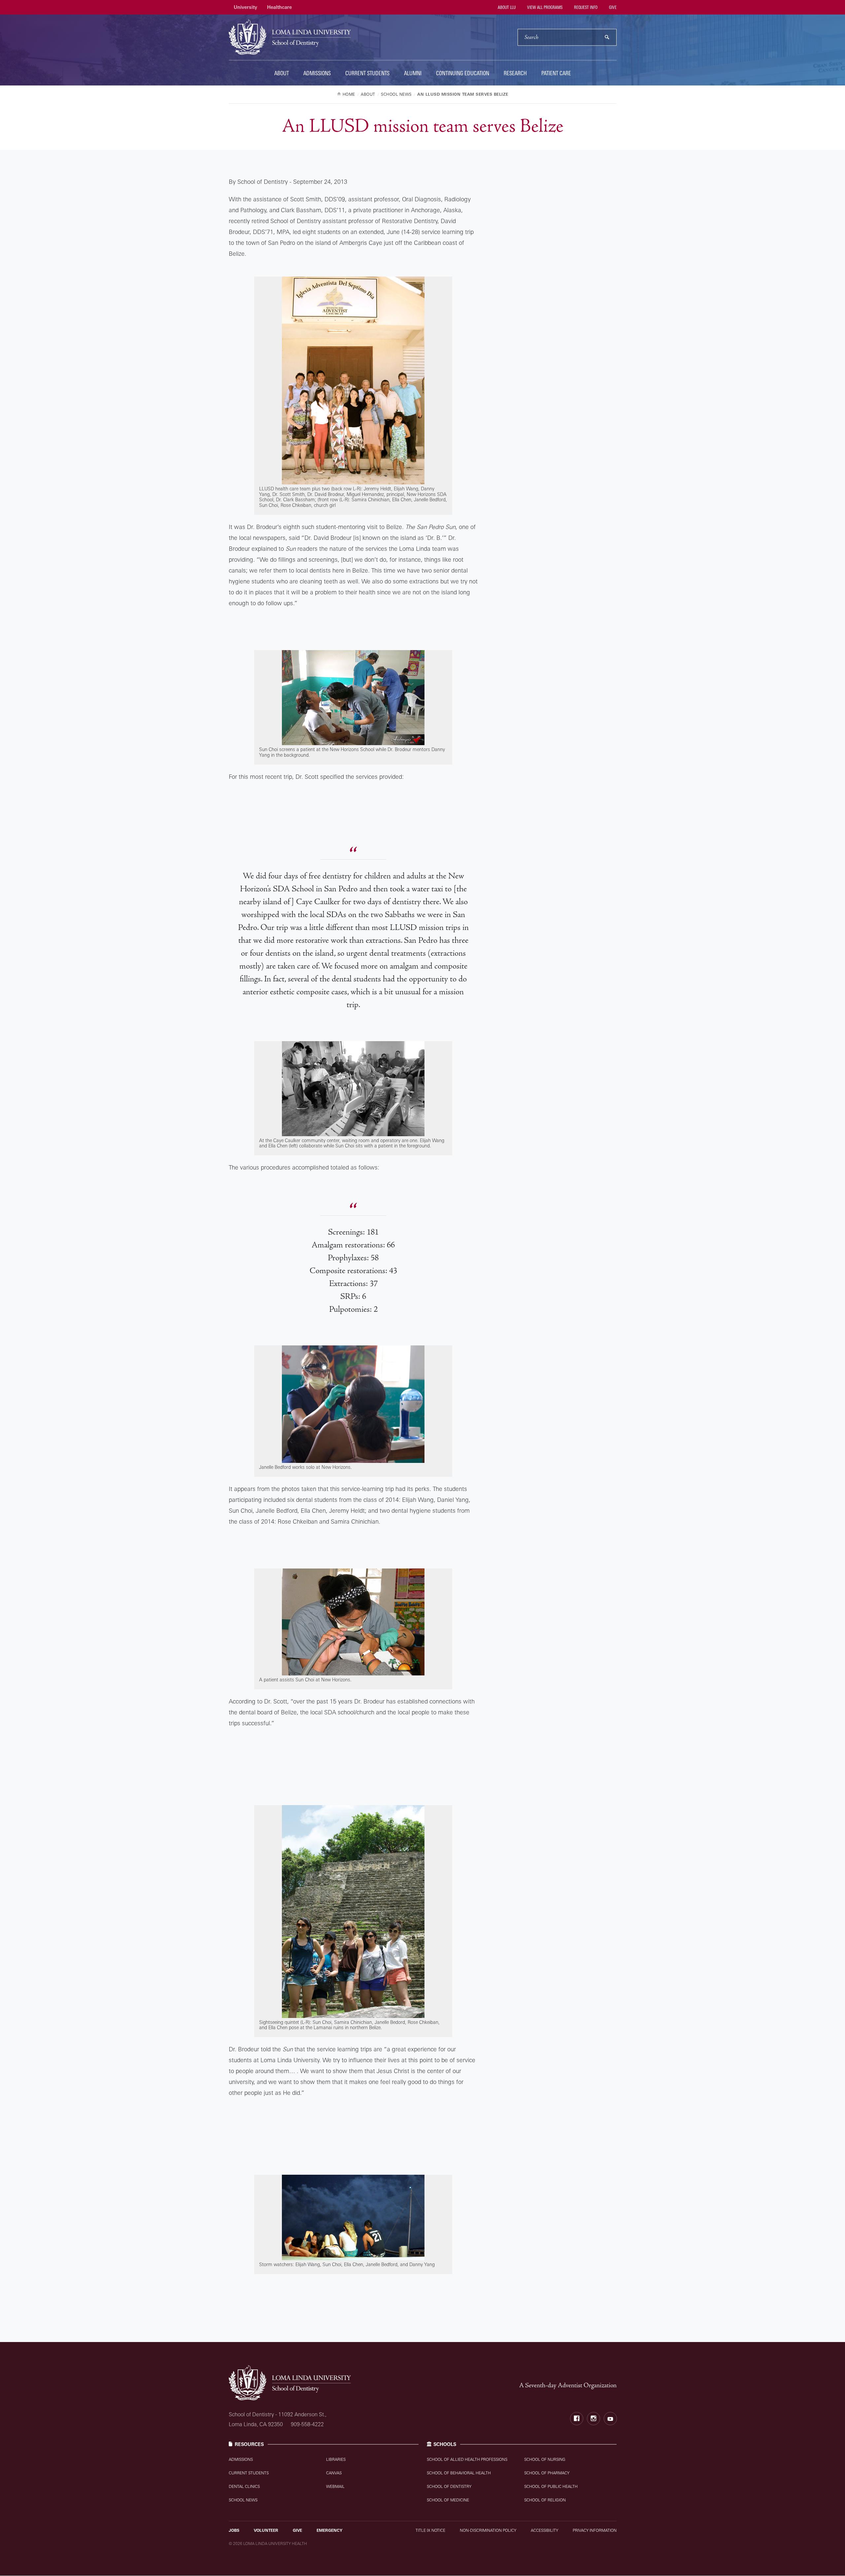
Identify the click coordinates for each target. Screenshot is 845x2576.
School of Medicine (448, 2500)
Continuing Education (463, 73)
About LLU (506, 7)
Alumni (413, 73)
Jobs (234, 2530)
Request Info (585, 7)
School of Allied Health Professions (467, 2459)
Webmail (335, 2486)
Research (515, 73)
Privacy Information (595, 2530)
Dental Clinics (244, 2486)
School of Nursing (545, 2459)
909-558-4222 (307, 2424)
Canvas (334, 2473)
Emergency (329, 2530)
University (245, 7)
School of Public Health (551, 2486)
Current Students (367, 73)
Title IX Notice (430, 2530)
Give (612, 7)
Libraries (336, 2459)
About (282, 73)
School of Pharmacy (547, 2473)
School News (243, 2500)
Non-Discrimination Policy (488, 2530)
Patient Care (556, 73)
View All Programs (544, 7)
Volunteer (266, 2530)
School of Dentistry (449, 2486)
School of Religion (545, 2500)
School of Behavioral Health (459, 2473)
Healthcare (279, 7)
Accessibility (544, 2530)
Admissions (317, 73)
